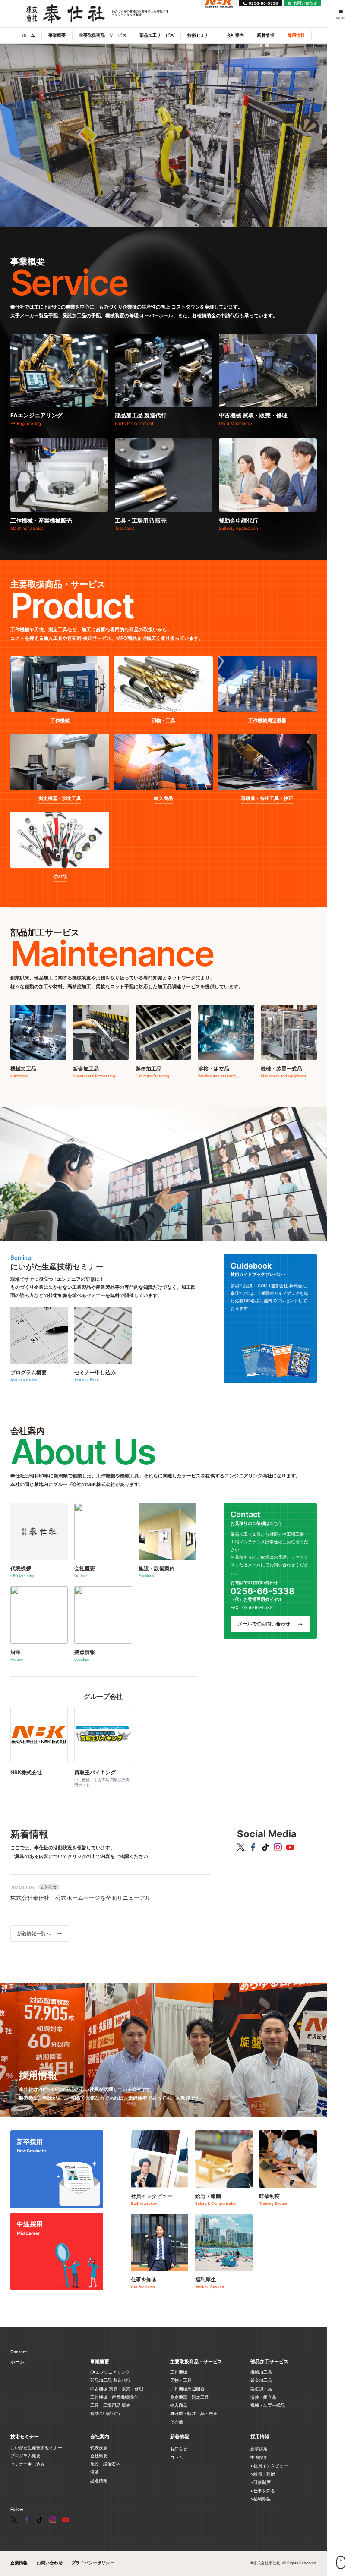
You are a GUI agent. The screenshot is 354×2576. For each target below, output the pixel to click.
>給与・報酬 (263, 2474)
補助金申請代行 (105, 2413)
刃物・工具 (181, 2380)
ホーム (28, 35)
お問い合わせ (50, 2563)
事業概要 (57, 35)
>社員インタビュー (269, 2466)
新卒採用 (259, 2449)
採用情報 (296, 35)
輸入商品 (179, 2405)
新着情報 (265, 35)
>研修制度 (261, 2482)
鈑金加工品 (261, 2380)
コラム (177, 2457)
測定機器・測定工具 (190, 2397)
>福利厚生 (261, 2499)
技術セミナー (200, 35)
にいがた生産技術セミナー (36, 2447)
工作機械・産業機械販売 (114, 2397)
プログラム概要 (25, 2456)
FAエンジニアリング (110, 2372)
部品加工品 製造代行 (110, 2380)
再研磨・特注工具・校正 (194, 2413)
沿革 (95, 2472)
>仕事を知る (263, 2491)
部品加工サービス (157, 35)
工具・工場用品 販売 (110, 2405)
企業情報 (19, 2563)
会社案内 (235, 35)
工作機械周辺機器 (187, 2389)
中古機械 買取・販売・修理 (117, 2389)
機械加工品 (261, 2372)
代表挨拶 (99, 2447)
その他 (177, 2422)
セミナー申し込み (28, 2464)
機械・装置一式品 (268, 2405)
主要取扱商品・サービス (103, 35)
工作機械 (179, 2372)
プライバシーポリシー (93, 2563)
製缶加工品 (261, 2389)
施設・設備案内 (105, 2464)
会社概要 (99, 2456)
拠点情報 (99, 2481)
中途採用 (259, 2457)
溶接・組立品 (263, 2397)
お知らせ (179, 2449)
